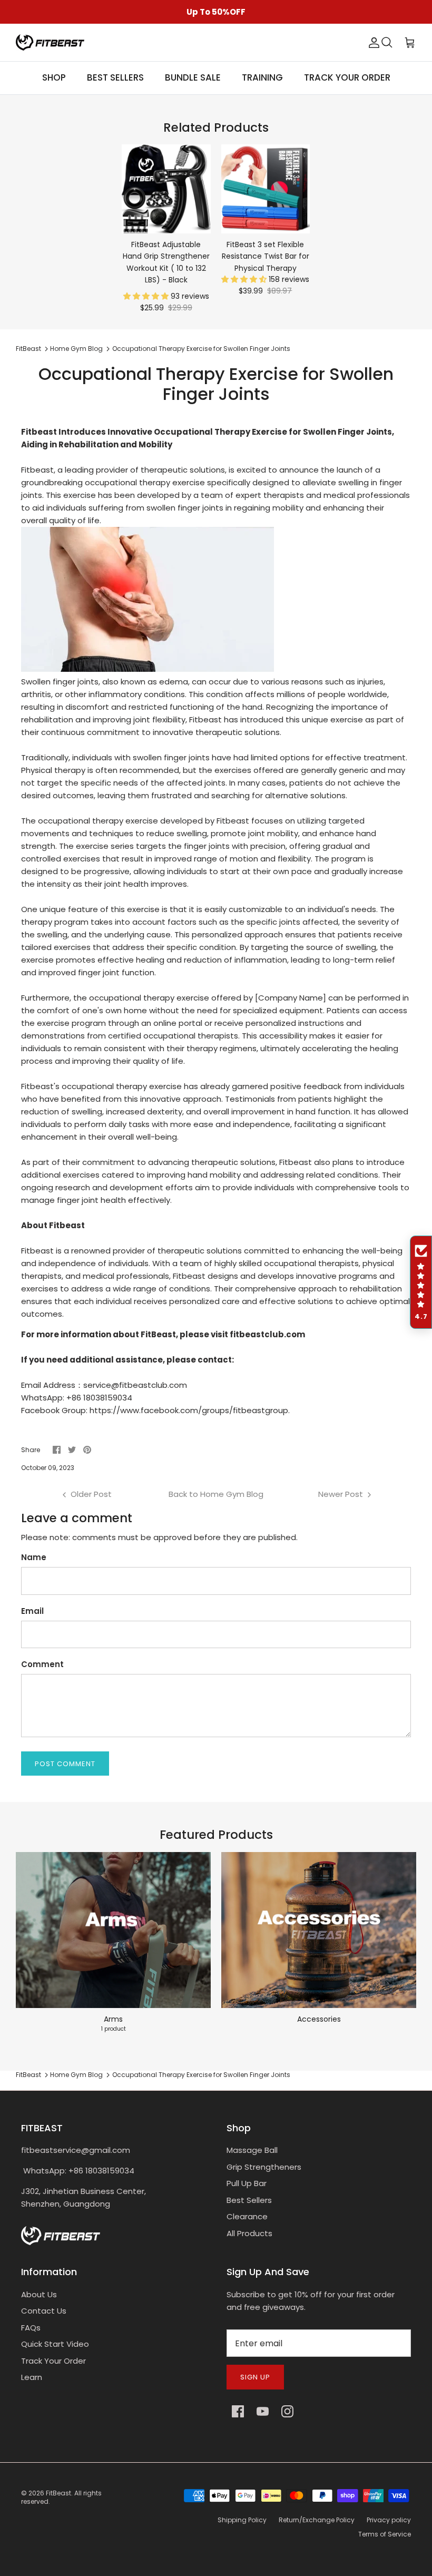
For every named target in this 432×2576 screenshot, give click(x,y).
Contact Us (44, 2311)
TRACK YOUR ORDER (347, 77)
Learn (32, 2377)
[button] (147, 296)
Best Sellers (249, 2200)
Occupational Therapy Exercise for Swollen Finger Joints (201, 349)
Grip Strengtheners (264, 2167)
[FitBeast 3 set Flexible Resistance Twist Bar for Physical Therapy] (266, 189)
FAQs (31, 2328)
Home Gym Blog (76, 349)
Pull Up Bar (247, 2183)
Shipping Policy (242, 2520)
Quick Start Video (55, 2344)
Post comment (65, 1764)
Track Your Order (53, 2361)
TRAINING (262, 77)
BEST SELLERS (115, 77)
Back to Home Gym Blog (216, 1494)
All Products (249, 2233)
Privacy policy (389, 2520)
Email (32, 1611)
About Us (39, 2294)
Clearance (247, 2216)
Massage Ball (252, 2150)
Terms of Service (385, 2534)
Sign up (255, 2377)
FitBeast (28, 349)
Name (34, 1557)
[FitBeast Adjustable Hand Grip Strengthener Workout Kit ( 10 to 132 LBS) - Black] (166, 189)
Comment (42, 1664)
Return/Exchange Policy (317, 2520)
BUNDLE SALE (193, 77)
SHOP (54, 77)
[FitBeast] (50, 42)
